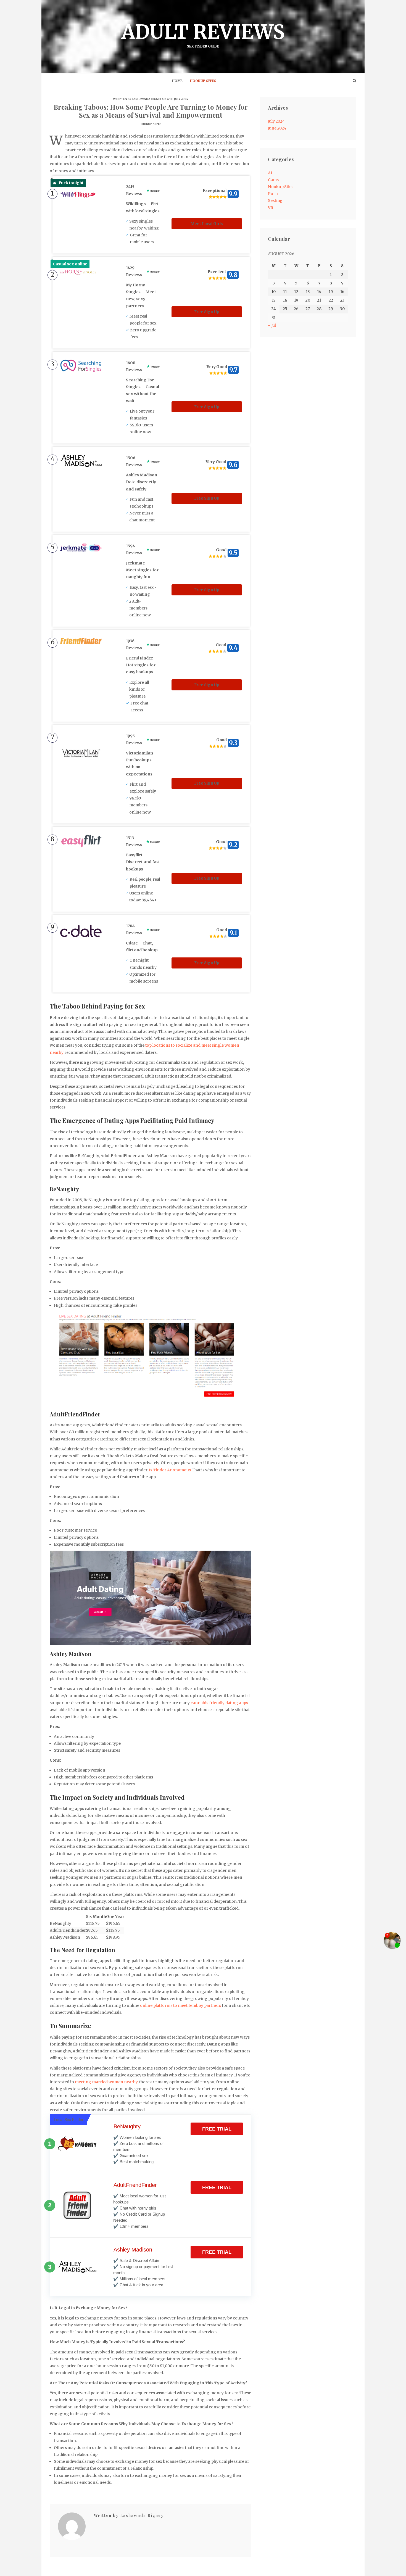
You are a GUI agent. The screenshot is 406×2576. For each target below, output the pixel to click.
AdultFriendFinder (135, 2185)
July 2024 (276, 121)
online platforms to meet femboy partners (180, 2005)
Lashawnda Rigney (147, 99)
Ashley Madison (133, 2250)
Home (177, 81)
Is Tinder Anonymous (170, 1470)
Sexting (275, 200)
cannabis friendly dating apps (219, 1703)
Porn (273, 194)
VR (271, 208)
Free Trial (217, 2129)
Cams (273, 180)
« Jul (272, 325)
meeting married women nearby (106, 2082)
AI (270, 173)
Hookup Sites (203, 81)
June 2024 (277, 128)
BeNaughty (127, 2126)
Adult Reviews (203, 34)
